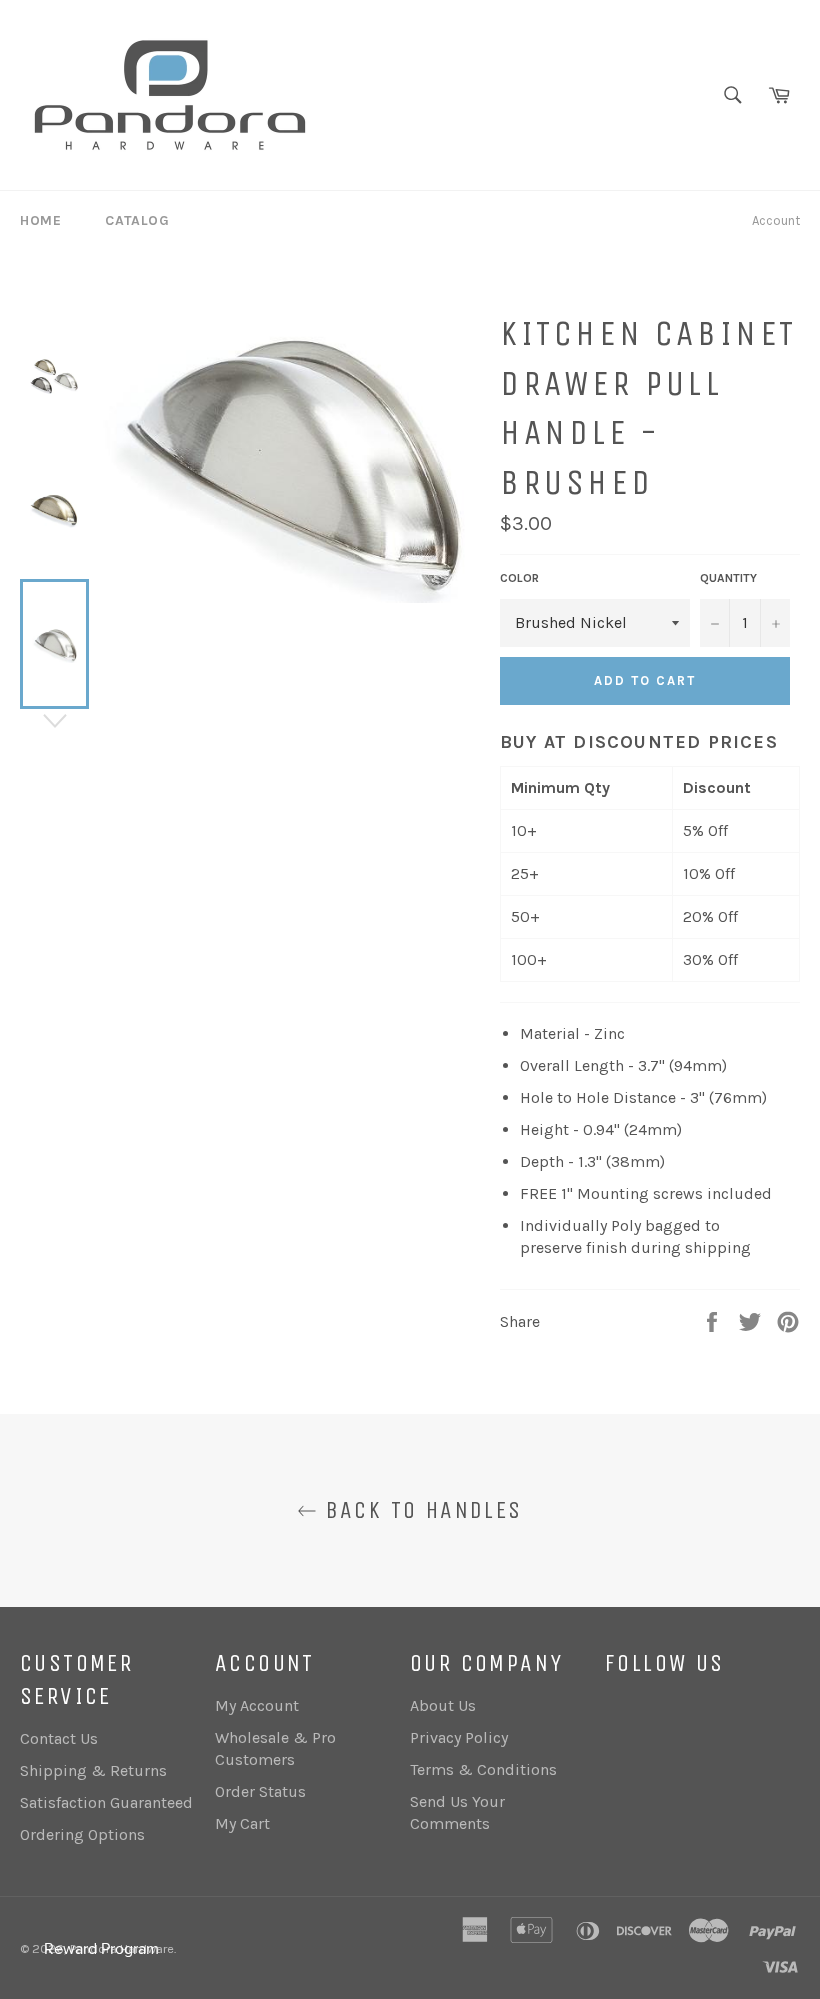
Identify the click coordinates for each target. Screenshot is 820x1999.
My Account (257, 1705)
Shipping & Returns (93, 1770)
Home (40, 220)
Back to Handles (419, 1510)
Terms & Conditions (483, 1769)
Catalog (137, 220)
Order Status (260, 1791)
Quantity (728, 578)
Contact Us (59, 1738)
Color (519, 578)
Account (776, 220)
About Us (443, 1705)
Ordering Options (82, 1834)
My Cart (242, 1823)
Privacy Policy (459, 1737)
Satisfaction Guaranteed (106, 1802)
